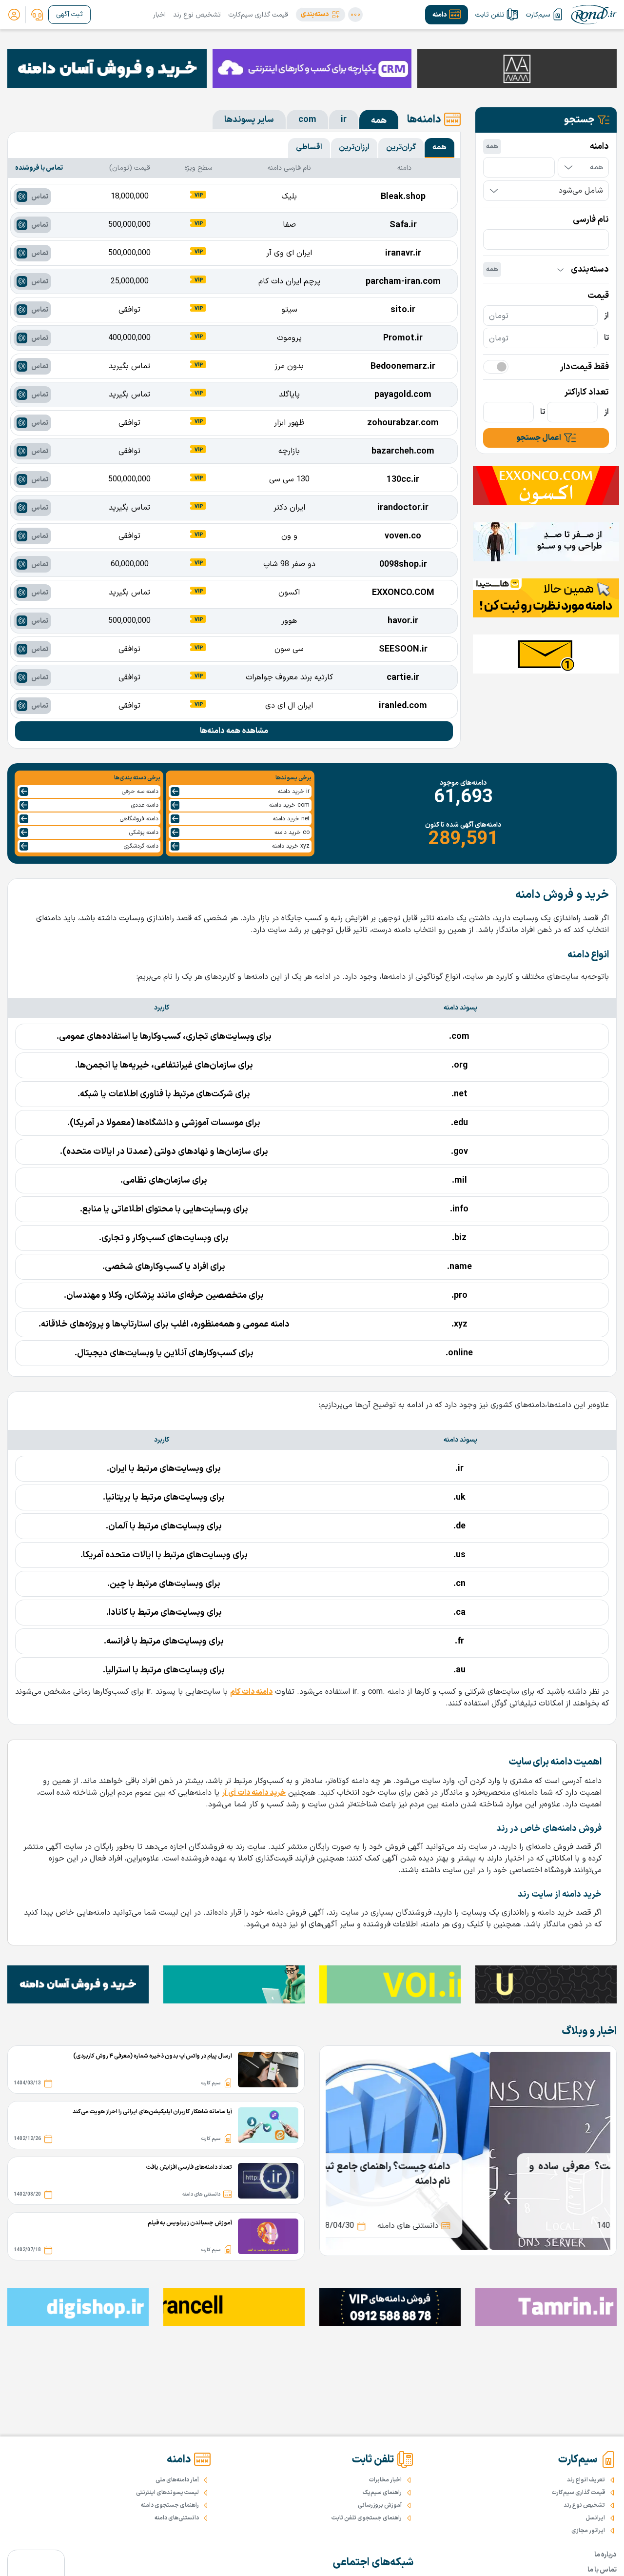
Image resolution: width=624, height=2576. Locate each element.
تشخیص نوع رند (197, 15)
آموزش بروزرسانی (380, 2505)
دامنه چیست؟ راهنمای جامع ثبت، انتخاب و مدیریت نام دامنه (468, 2174)
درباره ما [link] (605, 2555)
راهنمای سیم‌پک (382, 2493)
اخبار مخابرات (385, 2480)
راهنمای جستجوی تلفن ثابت (367, 2518)
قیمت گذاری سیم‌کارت (258, 15)
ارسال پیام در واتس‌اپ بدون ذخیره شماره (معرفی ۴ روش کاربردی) (153, 2056)
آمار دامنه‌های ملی (177, 2480)
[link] (37, 15)
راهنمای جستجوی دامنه (170, 2505)
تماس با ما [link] (602, 2570)
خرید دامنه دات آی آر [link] (254, 1793)
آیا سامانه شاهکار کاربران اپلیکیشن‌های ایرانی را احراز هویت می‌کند (152, 2112)
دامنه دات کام (251, 1692)
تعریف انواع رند (586, 2480)
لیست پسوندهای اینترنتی (167, 2493)
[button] (321, 15)
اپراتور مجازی (588, 2531)
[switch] (496, 367)
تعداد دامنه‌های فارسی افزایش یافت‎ (189, 2167)
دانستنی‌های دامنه (177, 2518)
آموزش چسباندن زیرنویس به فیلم (190, 2223)
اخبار (159, 15)
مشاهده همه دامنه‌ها (234, 731)
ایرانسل (595, 2518)
